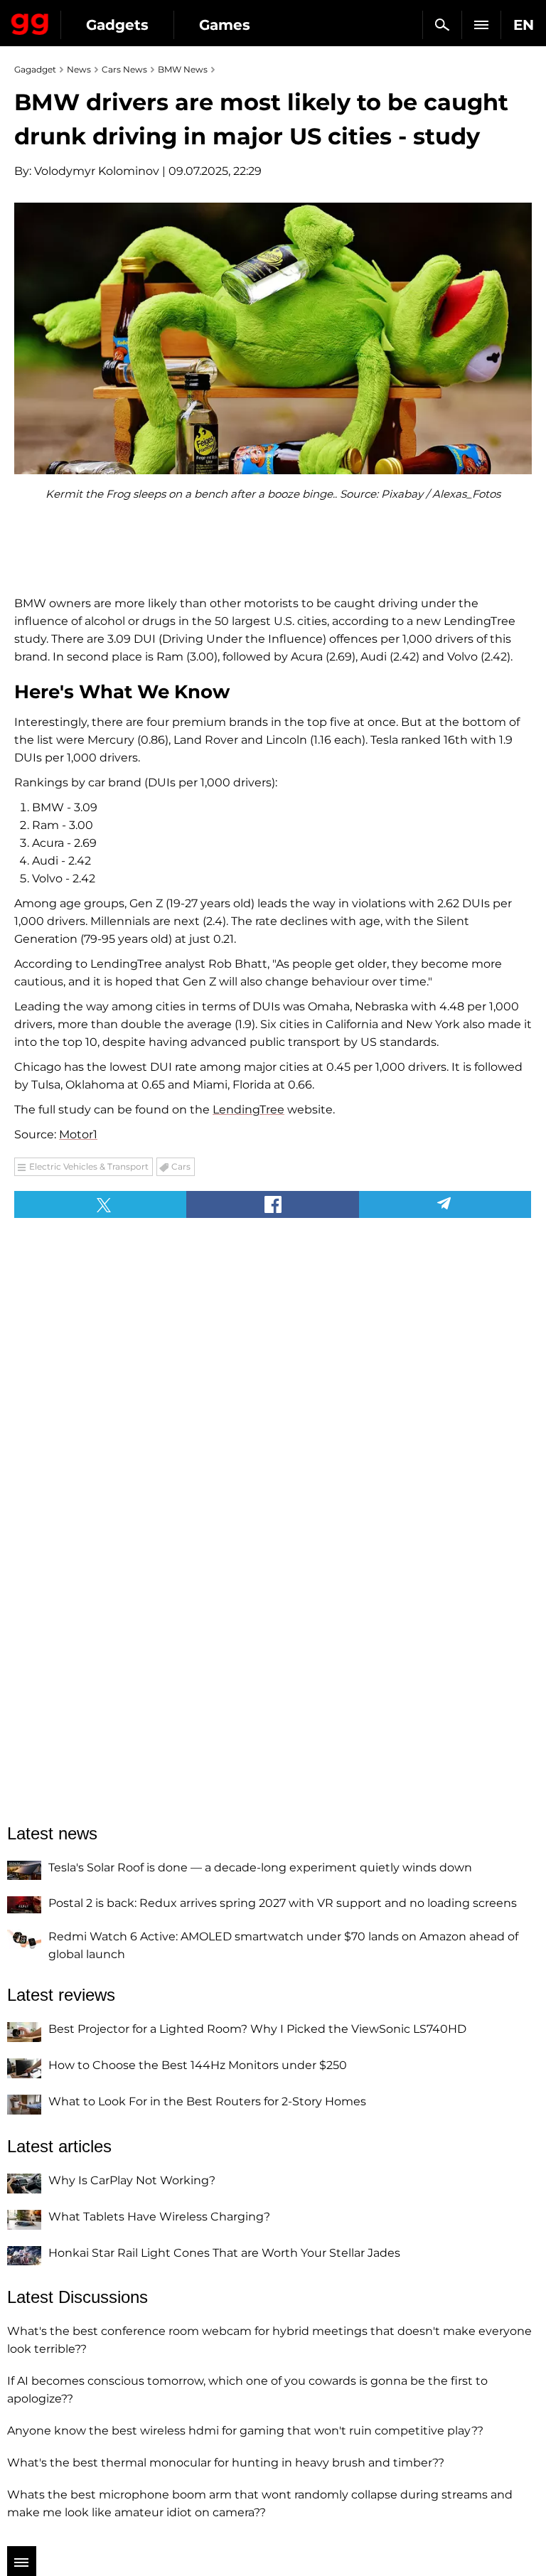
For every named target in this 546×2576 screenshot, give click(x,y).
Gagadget (30, 21)
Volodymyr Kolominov (97, 171)
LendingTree (248, 1110)
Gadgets (117, 25)
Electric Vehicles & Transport (89, 1166)
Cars (181, 1166)
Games (225, 25)
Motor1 (78, 1134)
